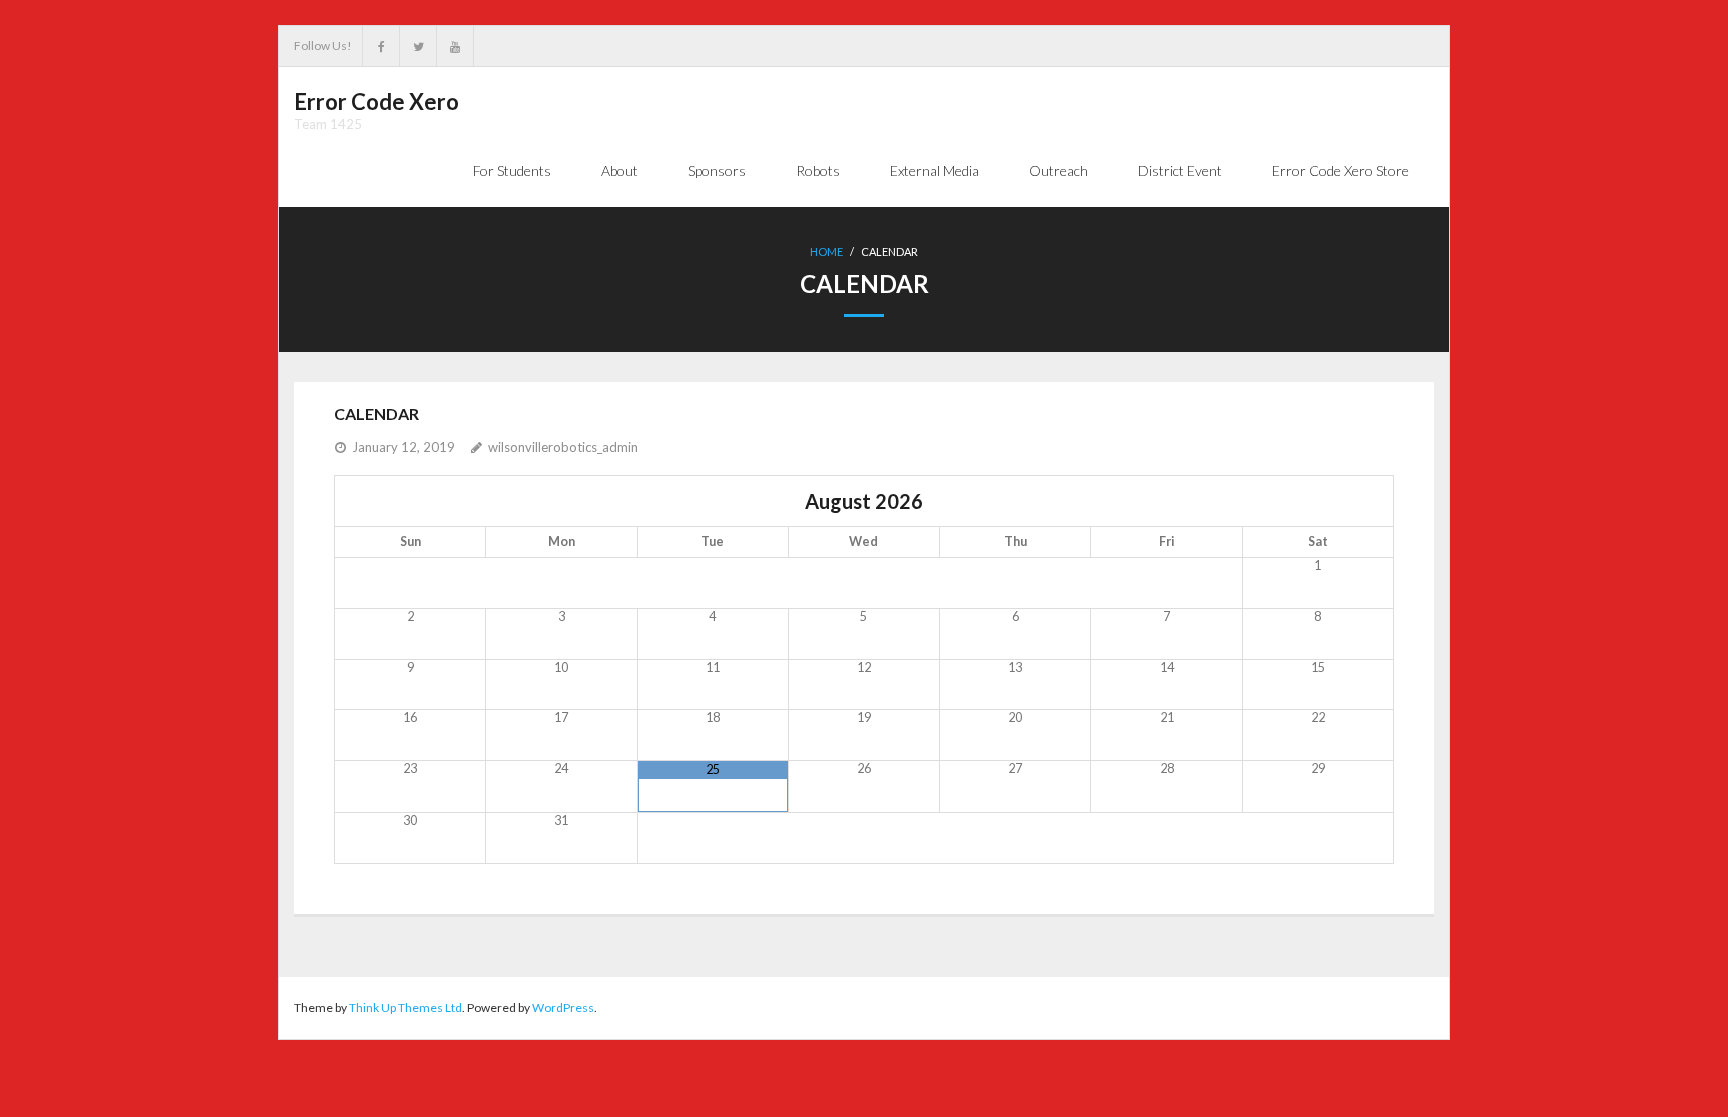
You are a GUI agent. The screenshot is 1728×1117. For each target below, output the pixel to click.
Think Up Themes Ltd (405, 1007)
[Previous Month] (410, 500)
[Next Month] (1317, 500)
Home (826, 251)
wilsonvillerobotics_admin (563, 447)
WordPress (563, 1007)
